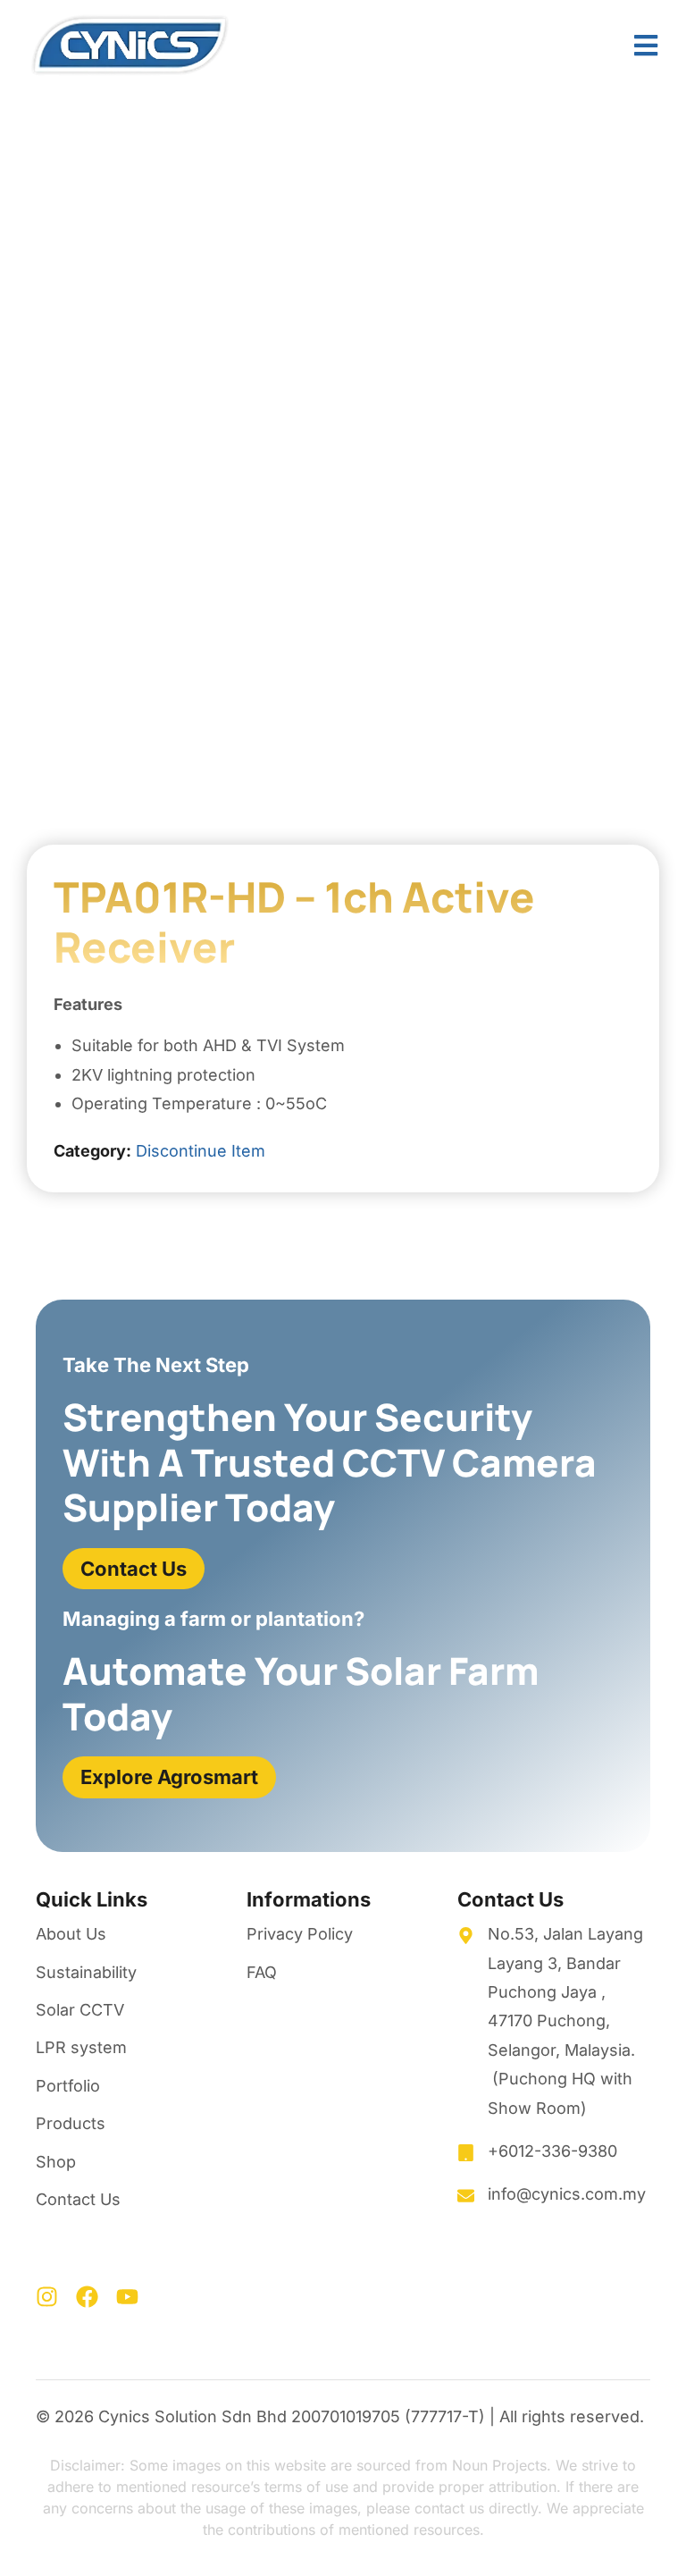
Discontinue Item (201, 1151)
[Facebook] (87, 2297)
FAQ (262, 1972)
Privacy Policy (300, 1934)
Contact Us (78, 2199)
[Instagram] (47, 2297)
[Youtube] (127, 2297)
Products (71, 2123)
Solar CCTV (80, 2010)
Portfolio (68, 2086)
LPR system (81, 2047)
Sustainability (86, 1972)
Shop (56, 2162)
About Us (71, 1934)
